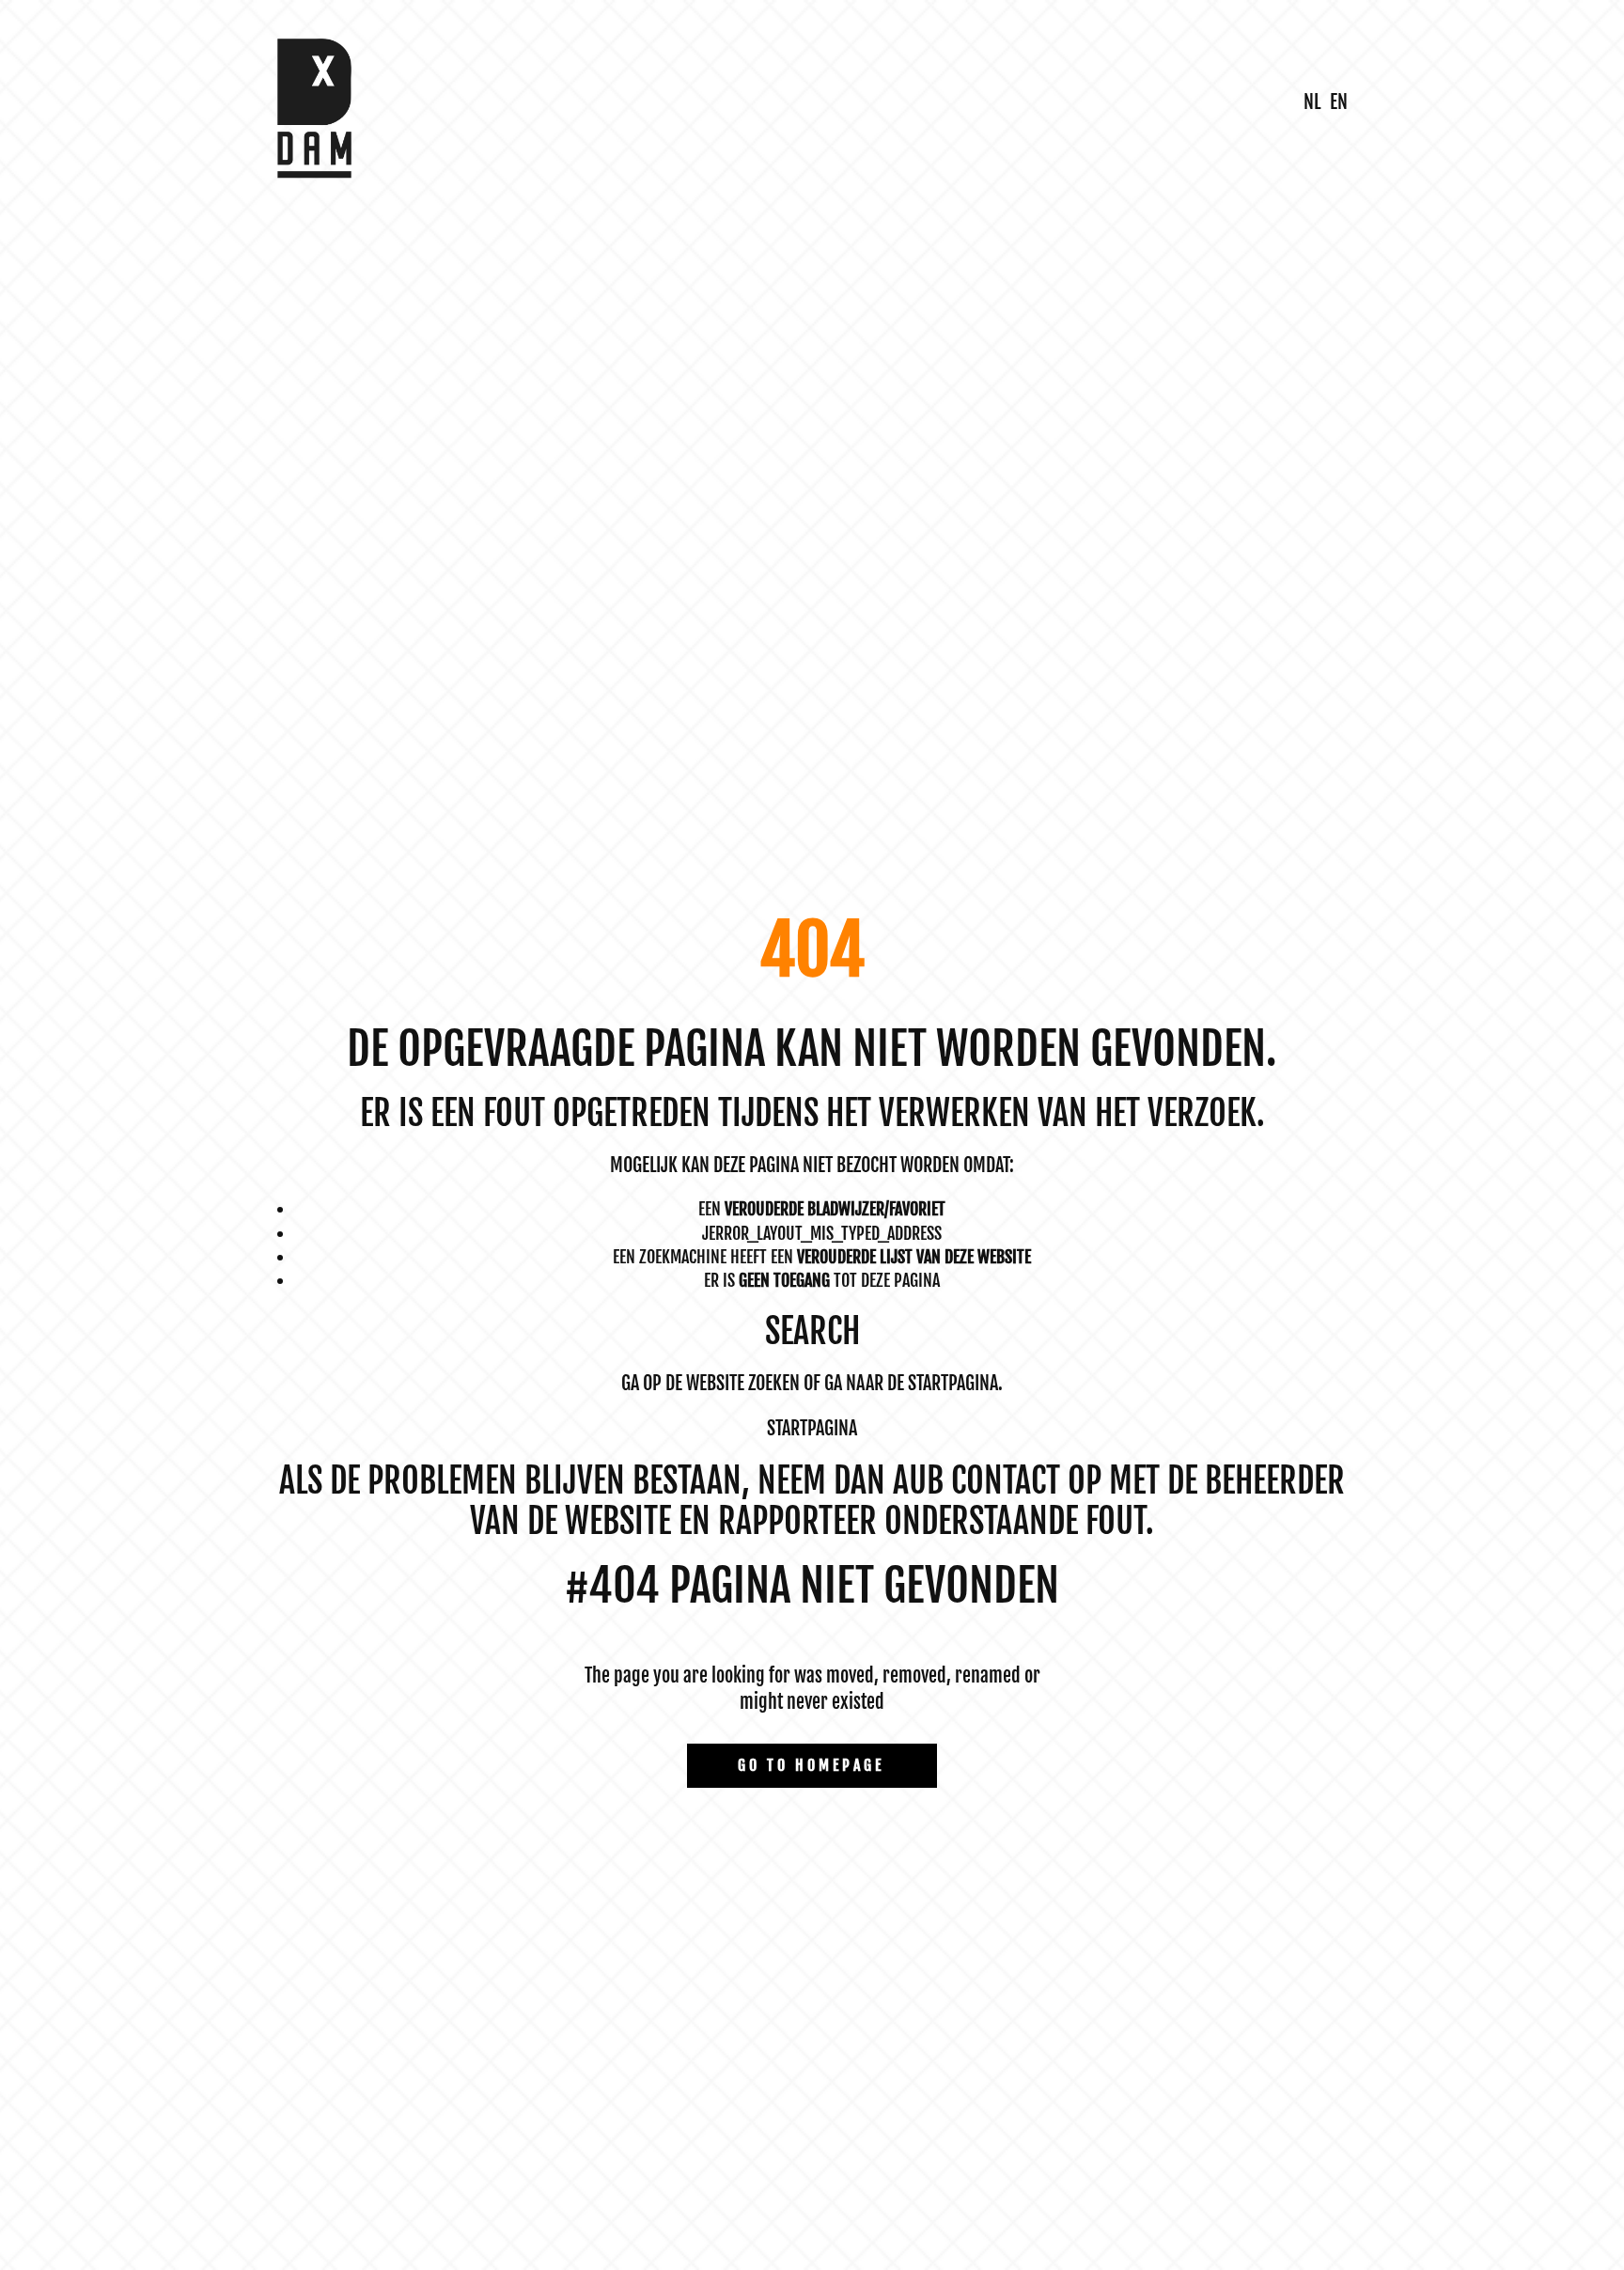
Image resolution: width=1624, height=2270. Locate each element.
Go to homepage (811, 1765)
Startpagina (812, 1428)
